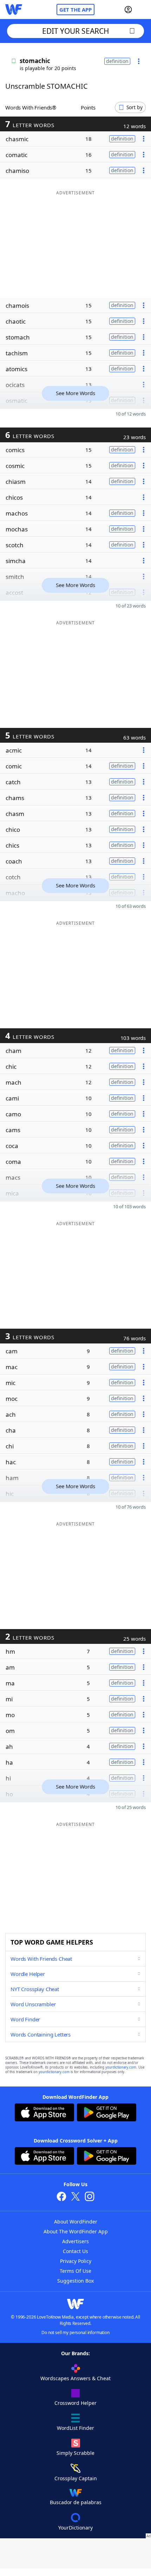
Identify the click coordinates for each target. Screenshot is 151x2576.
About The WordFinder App (76, 2231)
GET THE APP (75, 10)
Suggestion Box (75, 2281)
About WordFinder (76, 2222)
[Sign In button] (128, 10)
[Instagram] (90, 2197)
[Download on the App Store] (44, 2113)
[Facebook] (61, 2197)
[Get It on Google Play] (107, 2113)
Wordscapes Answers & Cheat (75, 2378)
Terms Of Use (75, 2271)
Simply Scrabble (75, 2453)
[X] (75, 2197)
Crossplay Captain (76, 2478)
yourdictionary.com (121, 2067)
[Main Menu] (143, 10)
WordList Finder (75, 2428)
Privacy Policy (76, 2261)
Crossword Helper (75, 2403)
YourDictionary (75, 2528)
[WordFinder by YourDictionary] (14, 10)
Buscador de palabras (76, 2502)
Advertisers (75, 2241)
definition (117, 61)
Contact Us (75, 2251)
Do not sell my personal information (75, 2332)
